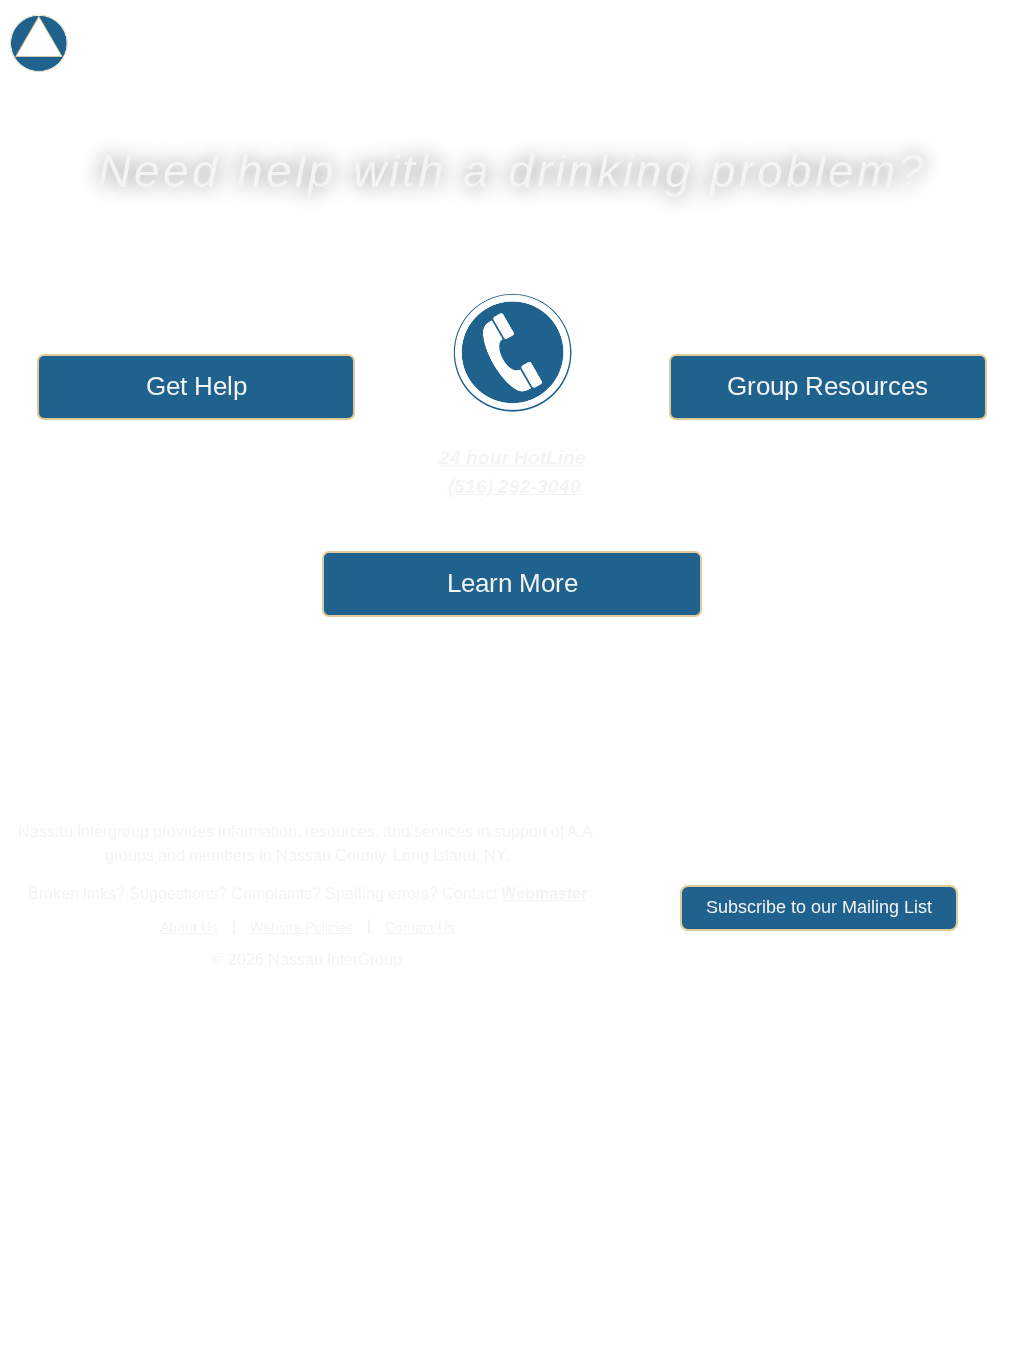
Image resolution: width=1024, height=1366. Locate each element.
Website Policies (301, 927)
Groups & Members (455, 43)
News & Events (771, 43)
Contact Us (420, 927)
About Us (933, 43)
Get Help (277, 43)
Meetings (633, 43)
